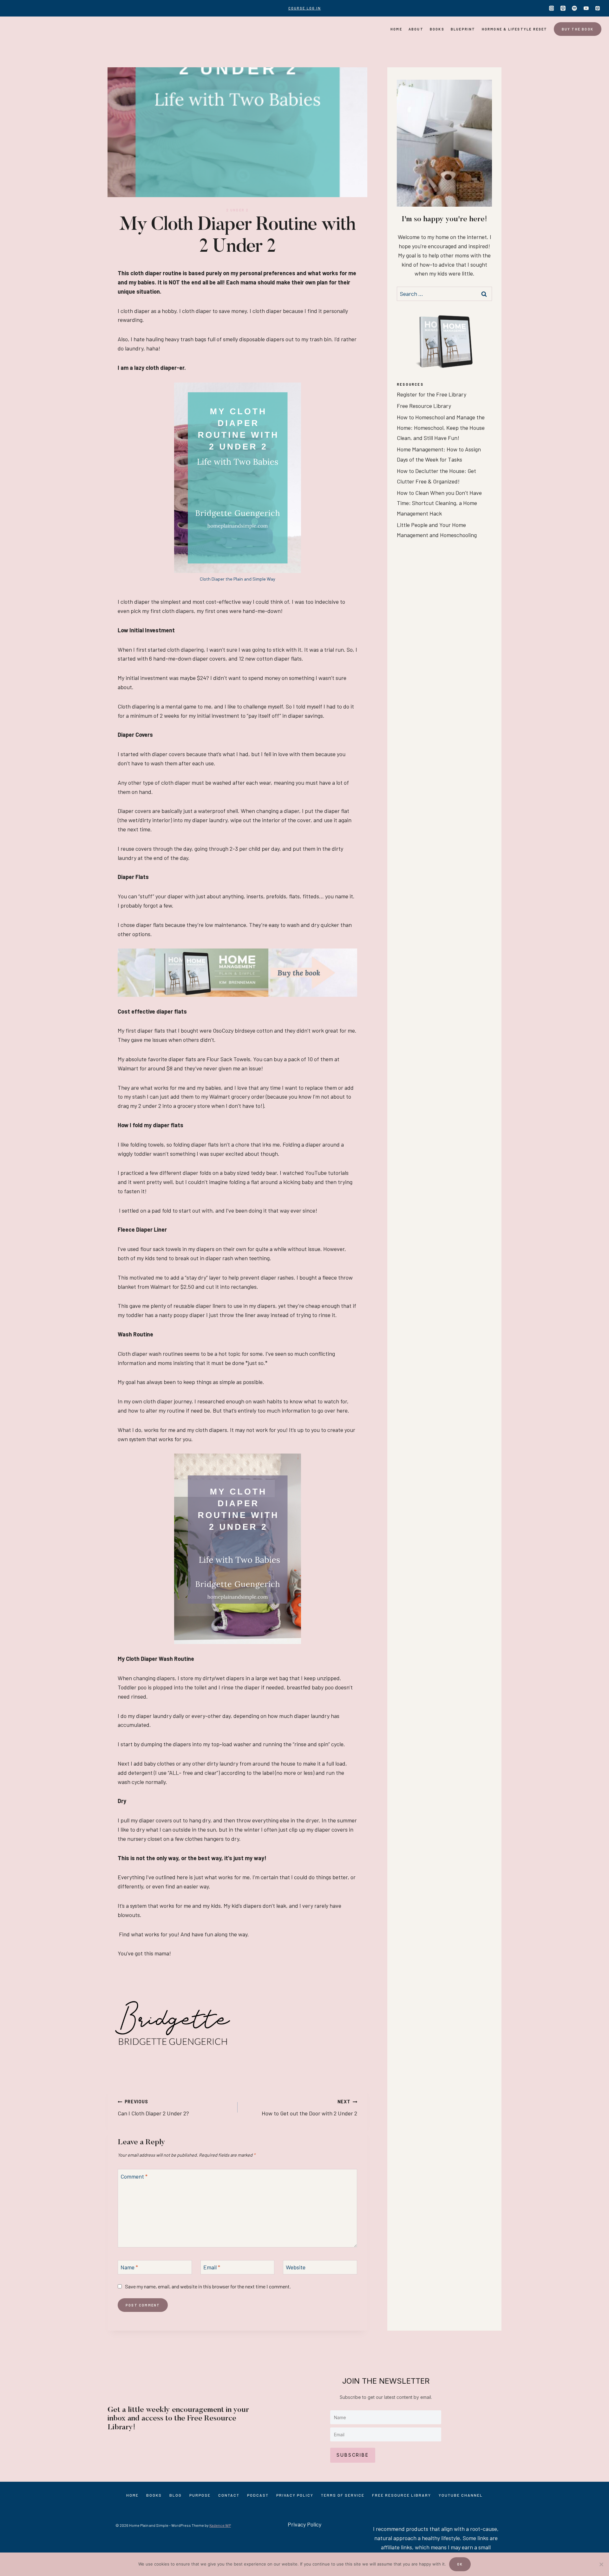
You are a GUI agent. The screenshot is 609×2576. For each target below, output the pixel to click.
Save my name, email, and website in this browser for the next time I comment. (208, 2286)
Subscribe (353, 2455)
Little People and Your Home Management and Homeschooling (437, 530)
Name (129, 2267)
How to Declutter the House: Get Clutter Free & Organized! (436, 476)
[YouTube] (586, 8)
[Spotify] (574, 8)
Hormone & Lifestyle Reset (515, 29)
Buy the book (578, 29)
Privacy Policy (295, 2495)
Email (212, 2267)
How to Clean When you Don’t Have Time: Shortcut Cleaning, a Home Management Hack (439, 503)
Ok (460, 2564)
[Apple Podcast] (563, 8)
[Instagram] (552, 8)
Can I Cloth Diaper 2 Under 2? (153, 2108)
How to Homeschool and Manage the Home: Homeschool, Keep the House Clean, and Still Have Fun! (441, 427)
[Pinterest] (598, 8)
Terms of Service (343, 2495)
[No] (601, 2564)
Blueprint (463, 29)
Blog (176, 2495)
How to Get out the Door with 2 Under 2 (309, 2108)
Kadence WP (220, 2525)
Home (396, 29)
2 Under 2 (238, 210)
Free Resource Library (424, 406)
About (416, 29)
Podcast (258, 2495)
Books (437, 29)
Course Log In (305, 8)
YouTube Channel (461, 2495)
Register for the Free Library (432, 394)
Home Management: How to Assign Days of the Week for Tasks (439, 454)
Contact (229, 2495)
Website (296, 2267)
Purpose (200, 2495)
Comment (134, 2176)
